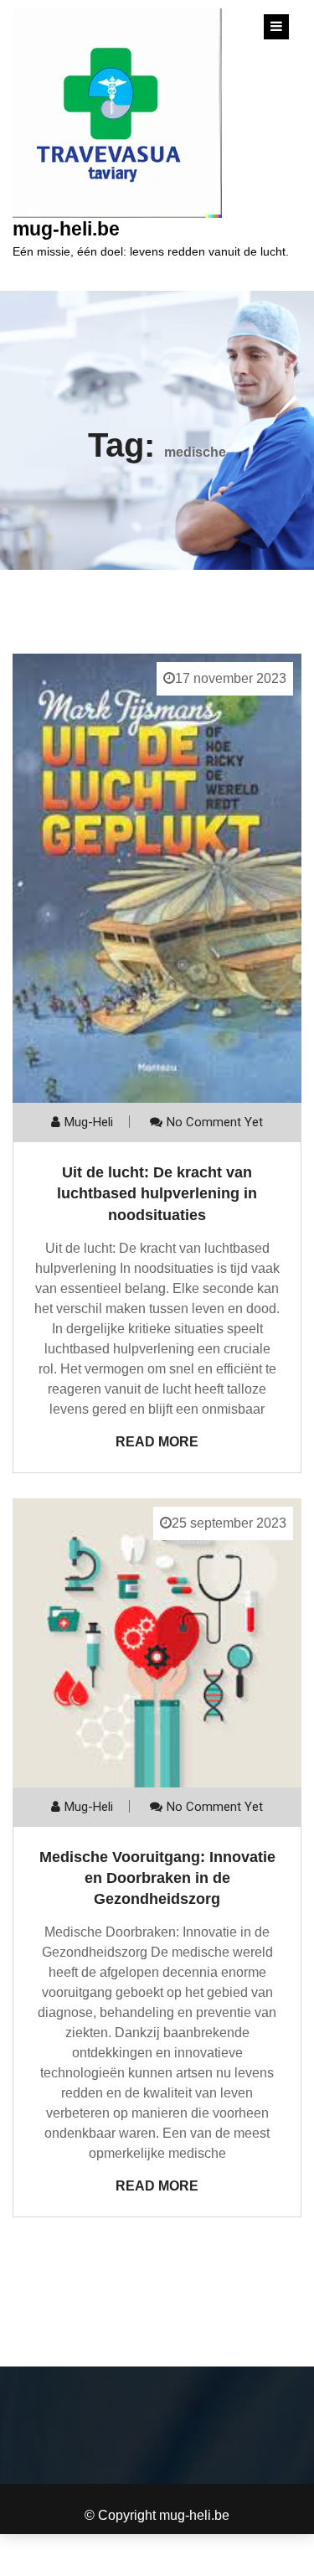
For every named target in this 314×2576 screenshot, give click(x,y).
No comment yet (215, 1122)
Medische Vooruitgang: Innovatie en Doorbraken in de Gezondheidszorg (157, 1878)
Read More (157, 1442)
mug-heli (89, 1122)
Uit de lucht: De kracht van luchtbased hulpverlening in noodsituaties (157, 1193)
